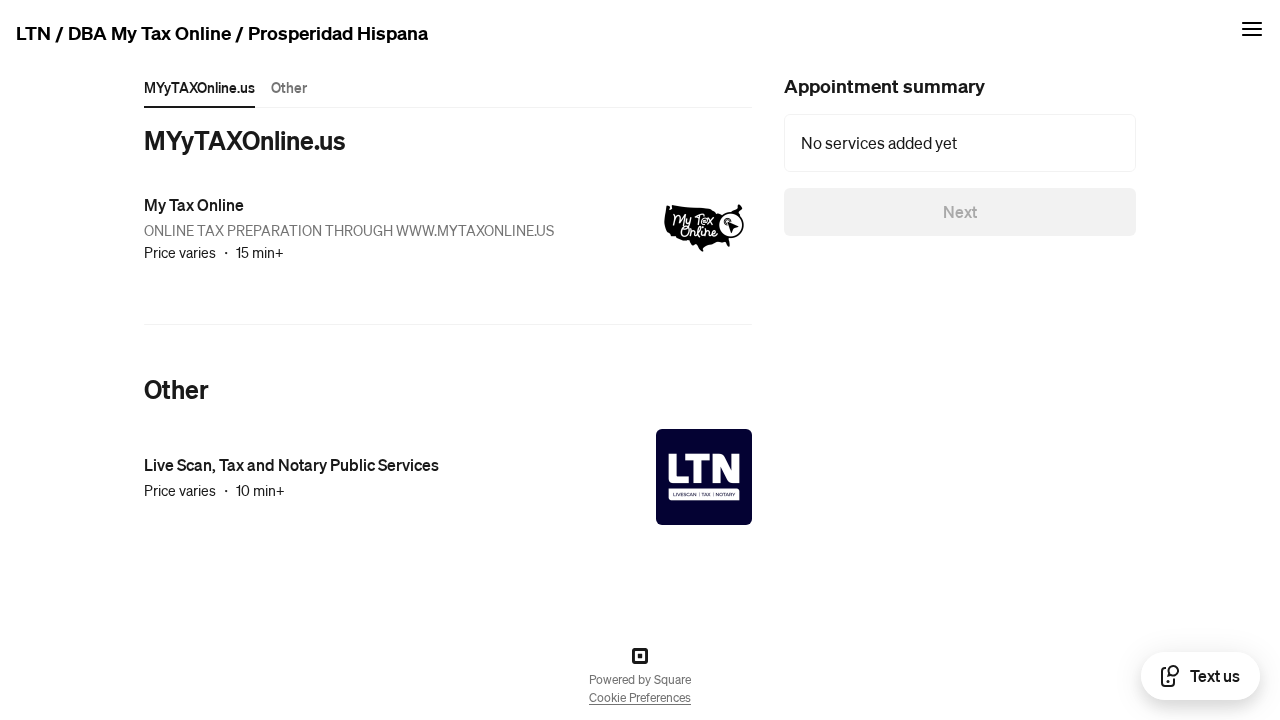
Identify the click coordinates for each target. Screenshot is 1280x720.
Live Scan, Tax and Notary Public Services (291, 464)
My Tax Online (194, 204)
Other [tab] (289, 87)
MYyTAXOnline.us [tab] (199, 87)
